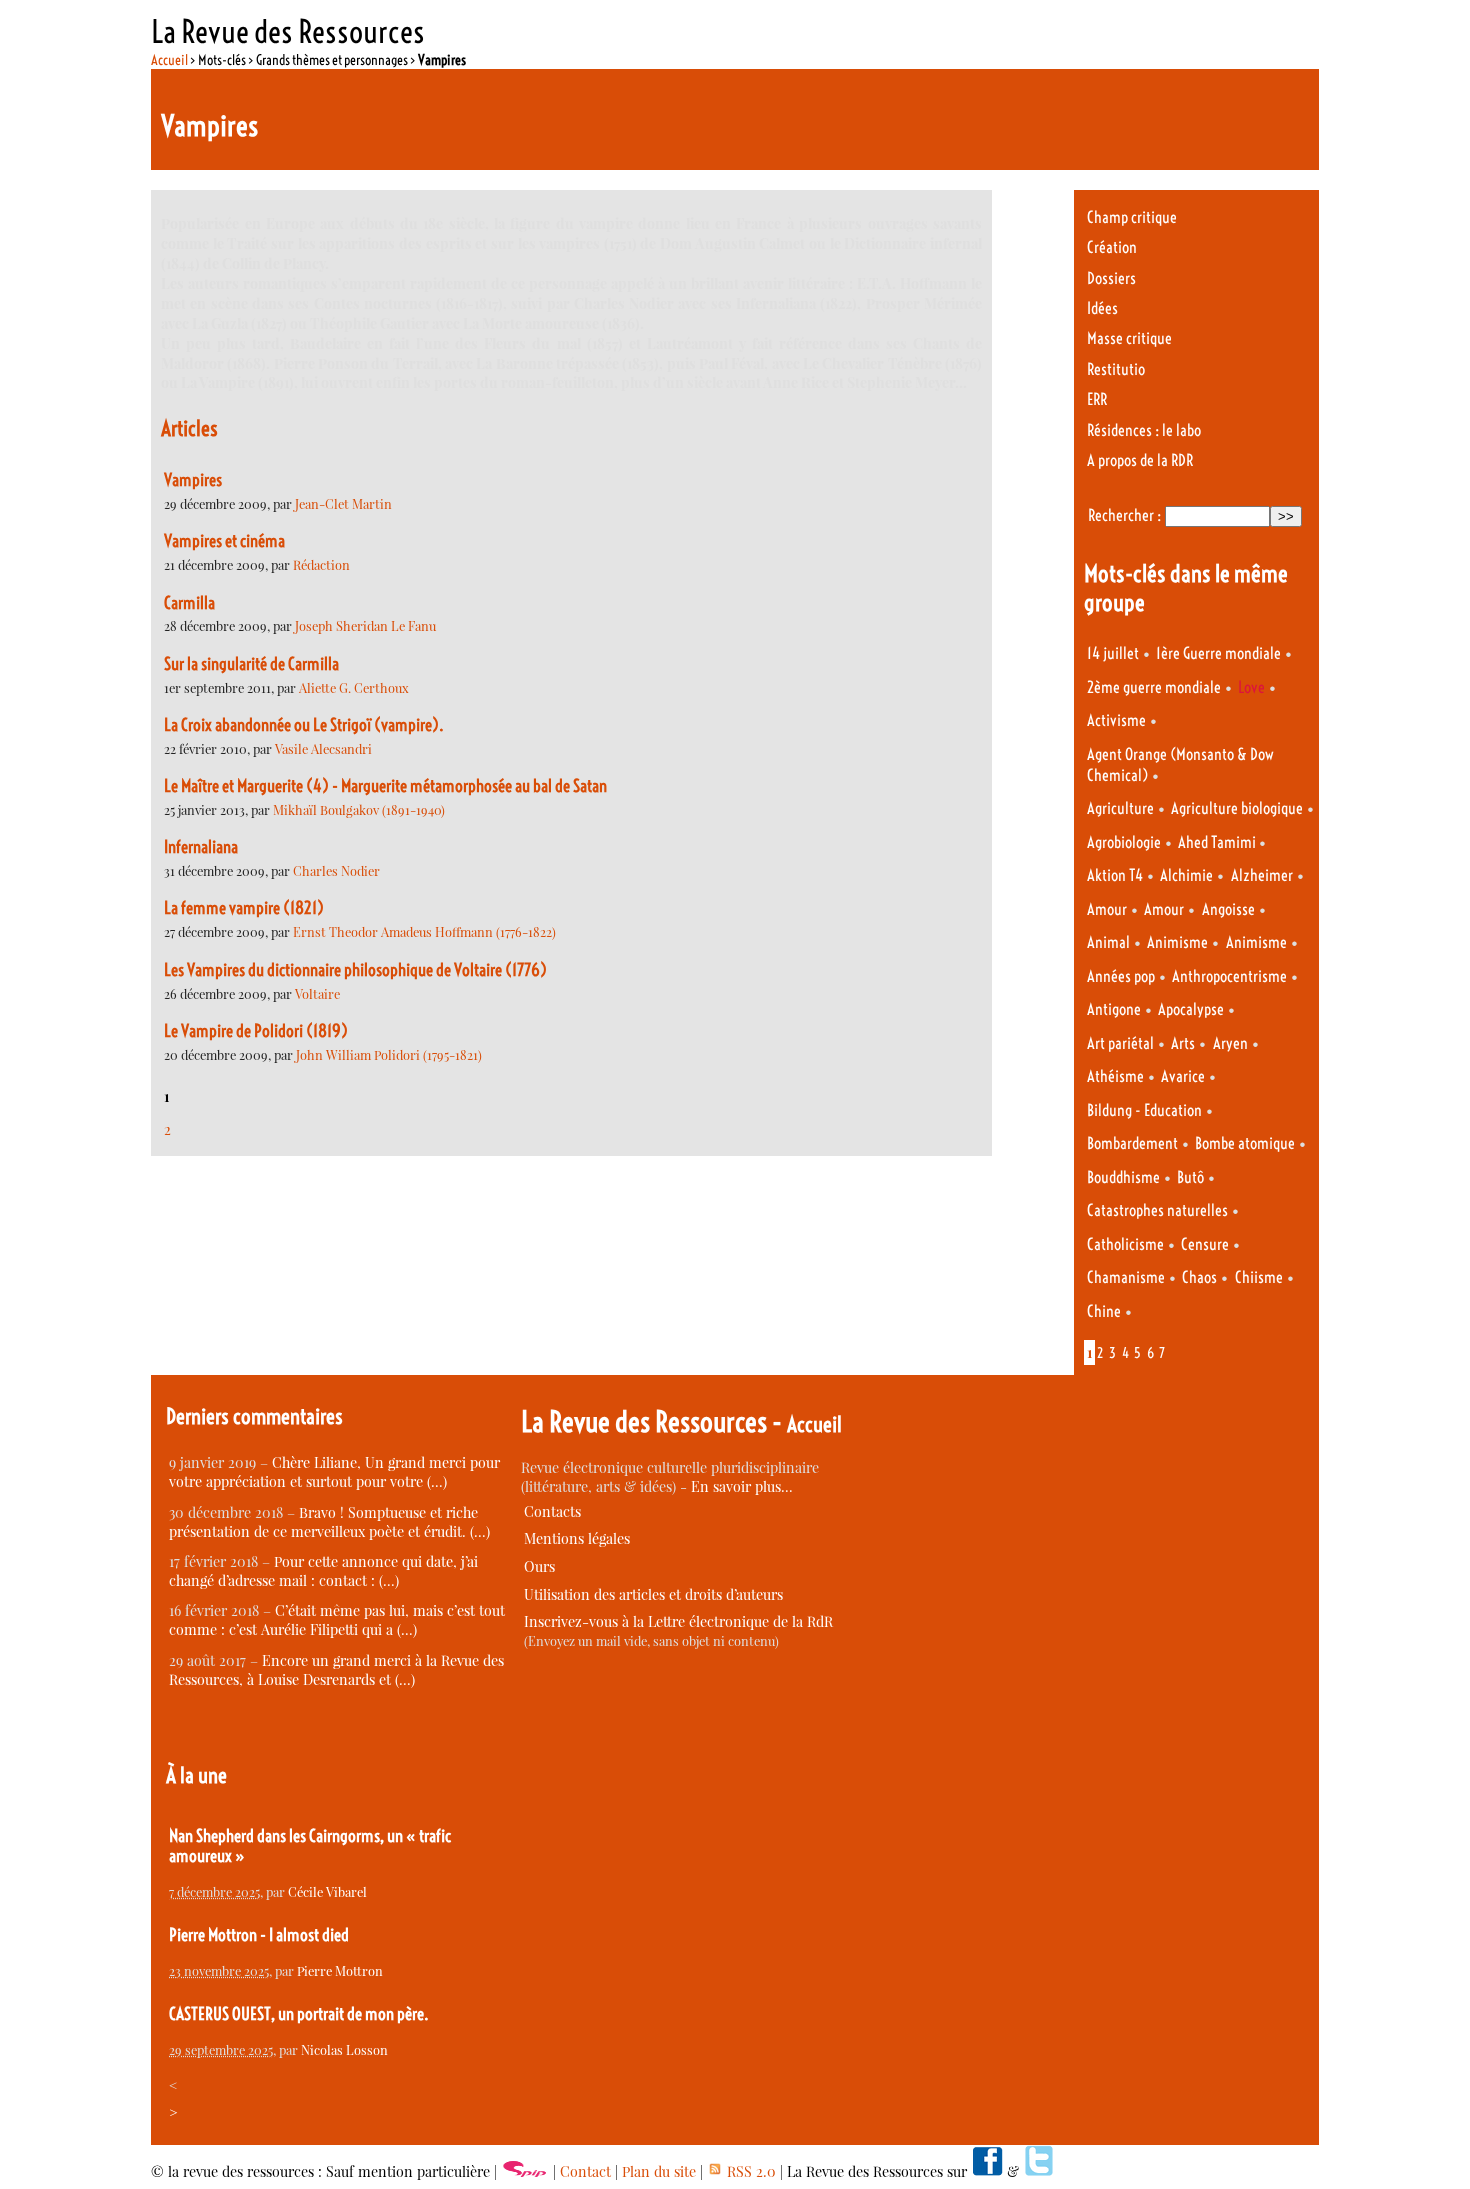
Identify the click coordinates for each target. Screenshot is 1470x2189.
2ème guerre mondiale (1154, 687)
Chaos (1199, 1277)
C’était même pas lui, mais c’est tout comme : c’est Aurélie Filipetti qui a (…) (337, 1620)
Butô (1190, 1177)
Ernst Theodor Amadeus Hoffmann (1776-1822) (424, 931)
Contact (585, 2171)
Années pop (1121, 976)
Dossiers (1111, 278)
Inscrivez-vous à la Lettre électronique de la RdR (678, 1621)
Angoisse (1228, 909)
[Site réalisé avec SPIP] (525, 2171)
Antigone (1114, 1009)
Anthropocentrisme (1229, 976)
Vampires (193, 480)
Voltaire (317, 993)
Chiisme (1259, 1277)
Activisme (1116, 720)
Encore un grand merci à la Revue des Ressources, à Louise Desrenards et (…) (336, 1670)
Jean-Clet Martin (343, 503)
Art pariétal (1120, 1043)
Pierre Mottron (340, 1970)
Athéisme (1115, 1076)
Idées (1102, 308)
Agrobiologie (1124, 842)
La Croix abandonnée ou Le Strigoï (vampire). (304, 725)
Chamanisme (1126, 1277)
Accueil (169, 60)
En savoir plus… (742, 1486)
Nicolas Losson (344, 2049)
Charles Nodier (336, 870)
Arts (1183, 1043)
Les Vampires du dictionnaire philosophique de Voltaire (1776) (355, 970)
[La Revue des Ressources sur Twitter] (1039, 2171)
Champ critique (1132, 217)
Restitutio (1116, 369)
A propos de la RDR (1140, 460)
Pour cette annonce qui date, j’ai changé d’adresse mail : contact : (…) (323, 1571)
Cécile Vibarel (327, 1891)
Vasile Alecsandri (323, 748)
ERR (1097, 399)
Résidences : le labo (1144, 430)
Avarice (1183, 1076)
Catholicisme (1125, 1244)
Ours (539, 1566)
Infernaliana (201, 847)
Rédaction (321, 564)
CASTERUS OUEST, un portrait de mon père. (299, 2014)
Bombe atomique (1245, 1143)
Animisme (1177, 942)
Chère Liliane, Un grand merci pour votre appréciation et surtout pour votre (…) (334, 1472)
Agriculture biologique (1237, 808)
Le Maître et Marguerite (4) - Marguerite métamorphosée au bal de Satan (385, 786)
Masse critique (1129, 338)
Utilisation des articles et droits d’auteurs (653, 1594)
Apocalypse (1191, 1009)
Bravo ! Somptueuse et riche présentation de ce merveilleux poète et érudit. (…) (329, 1522)
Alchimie (1186, 875)
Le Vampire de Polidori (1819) (256, 1031)
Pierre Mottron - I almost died (259, 1935)
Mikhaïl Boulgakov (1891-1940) (359, 809)
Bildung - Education (1144, 1110)
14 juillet (1113, 653)
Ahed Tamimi (1218, 842)
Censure (1205, 1244)
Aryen (1230, 1043)
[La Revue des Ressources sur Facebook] (987, 2171)
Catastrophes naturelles (1157, 1210)
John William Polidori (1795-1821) (389, 1054)
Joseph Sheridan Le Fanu (365, 625)
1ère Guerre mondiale (1218, 653)
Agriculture (1120, 808)
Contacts (552, 1511)
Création (1112, 247)
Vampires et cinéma (224, 541)
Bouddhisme (1123, 1177)
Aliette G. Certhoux (354, 687)
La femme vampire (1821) (244, 908)
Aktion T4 (1115, 875)
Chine (1104, 1311)
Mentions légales (577, 1538)
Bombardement (1132, 1143)
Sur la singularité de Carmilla (251, 664)
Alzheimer (1262, 875)
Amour (1107, 909)
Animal (1108, 942)
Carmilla (189, 603)
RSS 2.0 (749, 2171)
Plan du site (659, 2171)
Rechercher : (1124, 515)
